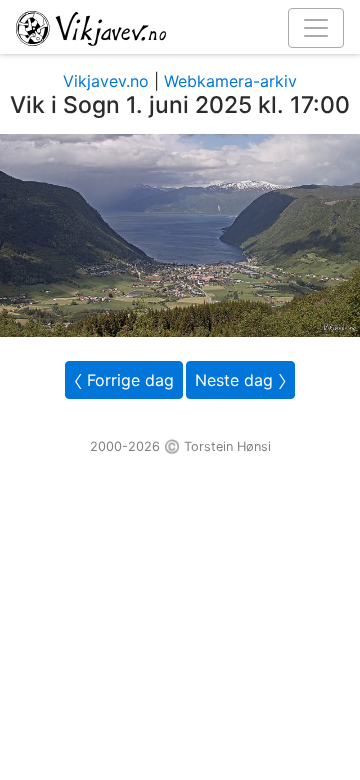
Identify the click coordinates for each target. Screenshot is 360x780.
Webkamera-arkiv (230, 81)
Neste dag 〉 (240, 380)
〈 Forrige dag (124, 380)
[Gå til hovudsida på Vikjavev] (172, 27)
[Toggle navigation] (316, 28)
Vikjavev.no (106, 81)
